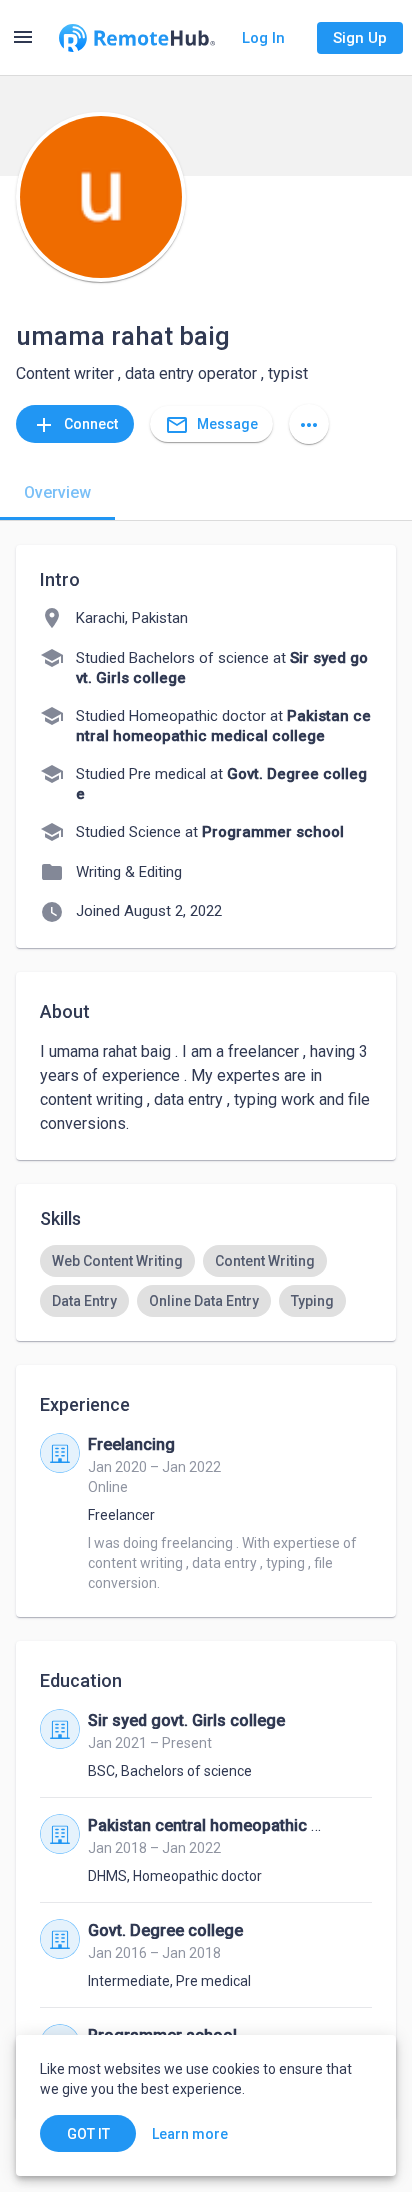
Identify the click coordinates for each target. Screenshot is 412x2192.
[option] (117, 1261)
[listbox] (206, 1281)
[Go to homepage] (137, 38)
